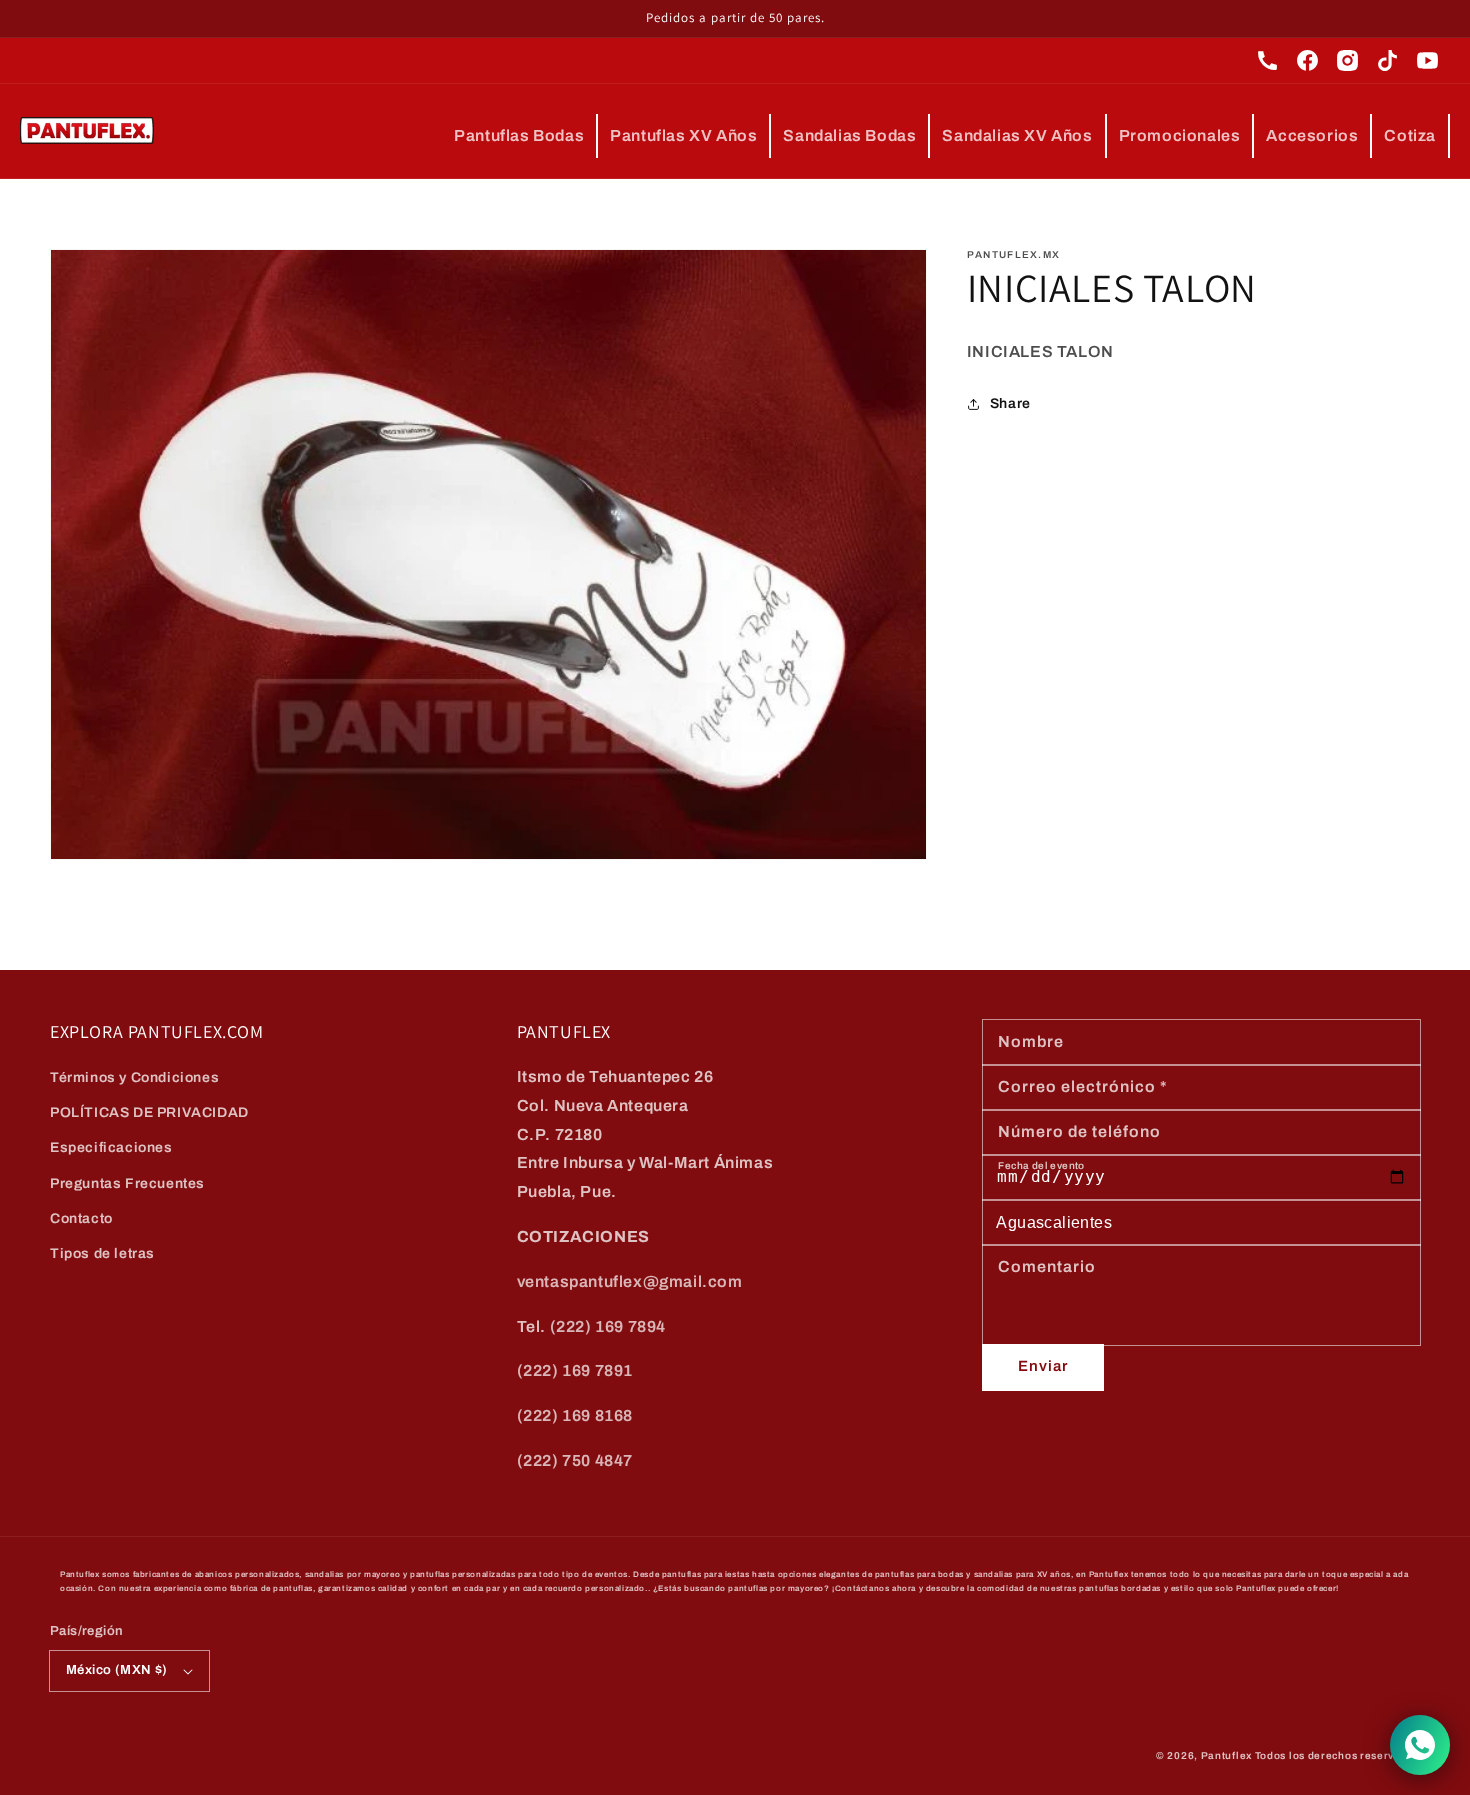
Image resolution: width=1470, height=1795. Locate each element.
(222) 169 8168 (575, 1415)
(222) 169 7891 (575, 1370)
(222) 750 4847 (575, 1460)
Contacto (81, 1218)
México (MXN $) (117, 1670)
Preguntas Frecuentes (127, 1183)
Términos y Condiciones (134, 1077)
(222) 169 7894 (608, 1326)
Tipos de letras (102, 1253)
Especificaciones (111, 1147)
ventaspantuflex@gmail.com (630, 1281)
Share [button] (1010, 404)
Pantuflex (1226, 1755)
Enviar (1043, 1366)
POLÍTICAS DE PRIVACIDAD (149, 1112)
